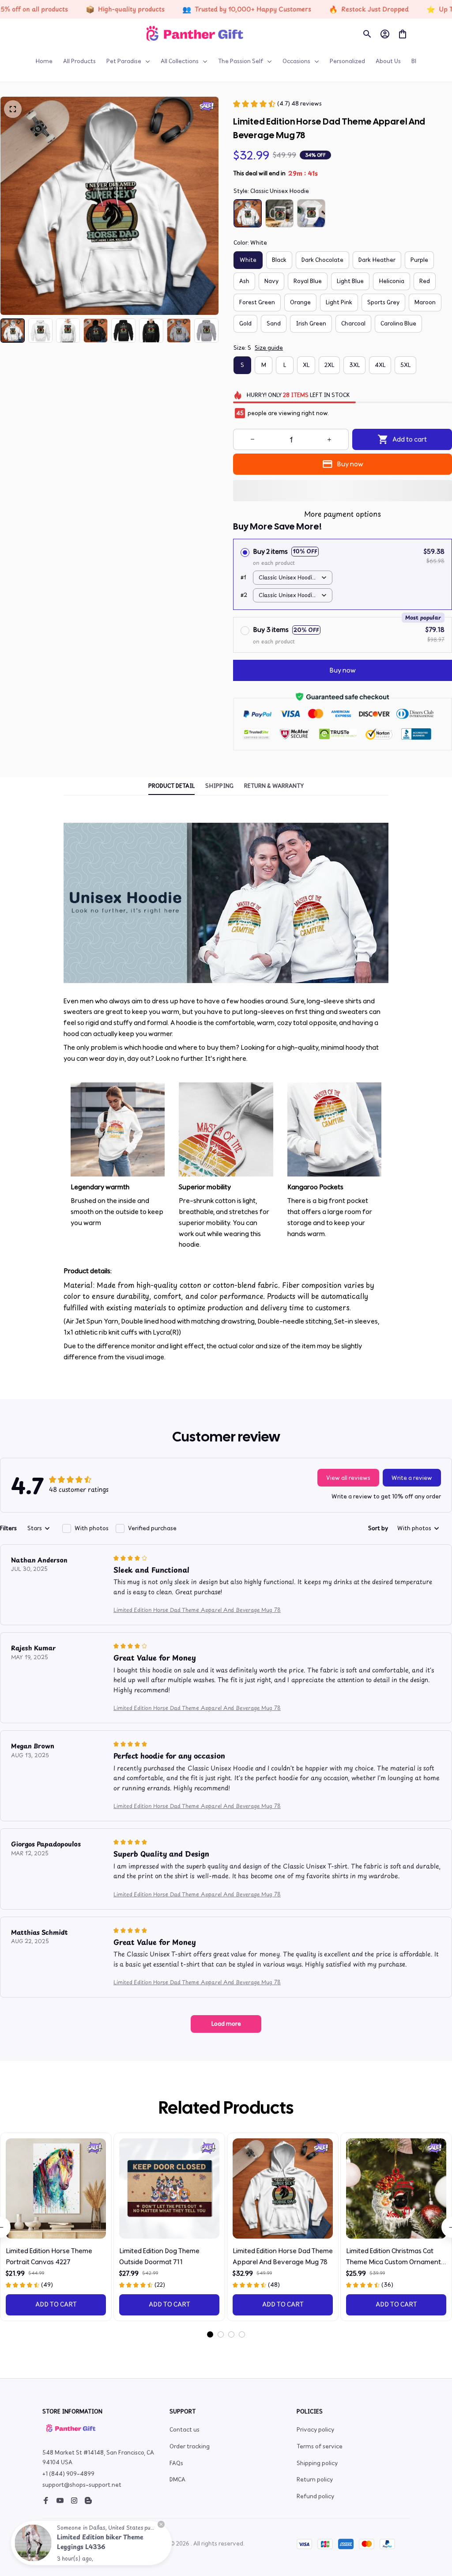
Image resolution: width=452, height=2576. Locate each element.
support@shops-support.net (82, 2485)
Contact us (185, 2430)
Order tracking (190, 2446)
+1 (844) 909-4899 (68, 2474)
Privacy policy (315, 2430)
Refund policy (315, 2496)
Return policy (315, 2480)
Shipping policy (317, 2463)
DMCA (177, 2480)
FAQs (176, 2463)
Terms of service (320, 2446)
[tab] (210, 2334)
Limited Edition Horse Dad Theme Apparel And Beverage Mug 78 (197, 1610)
